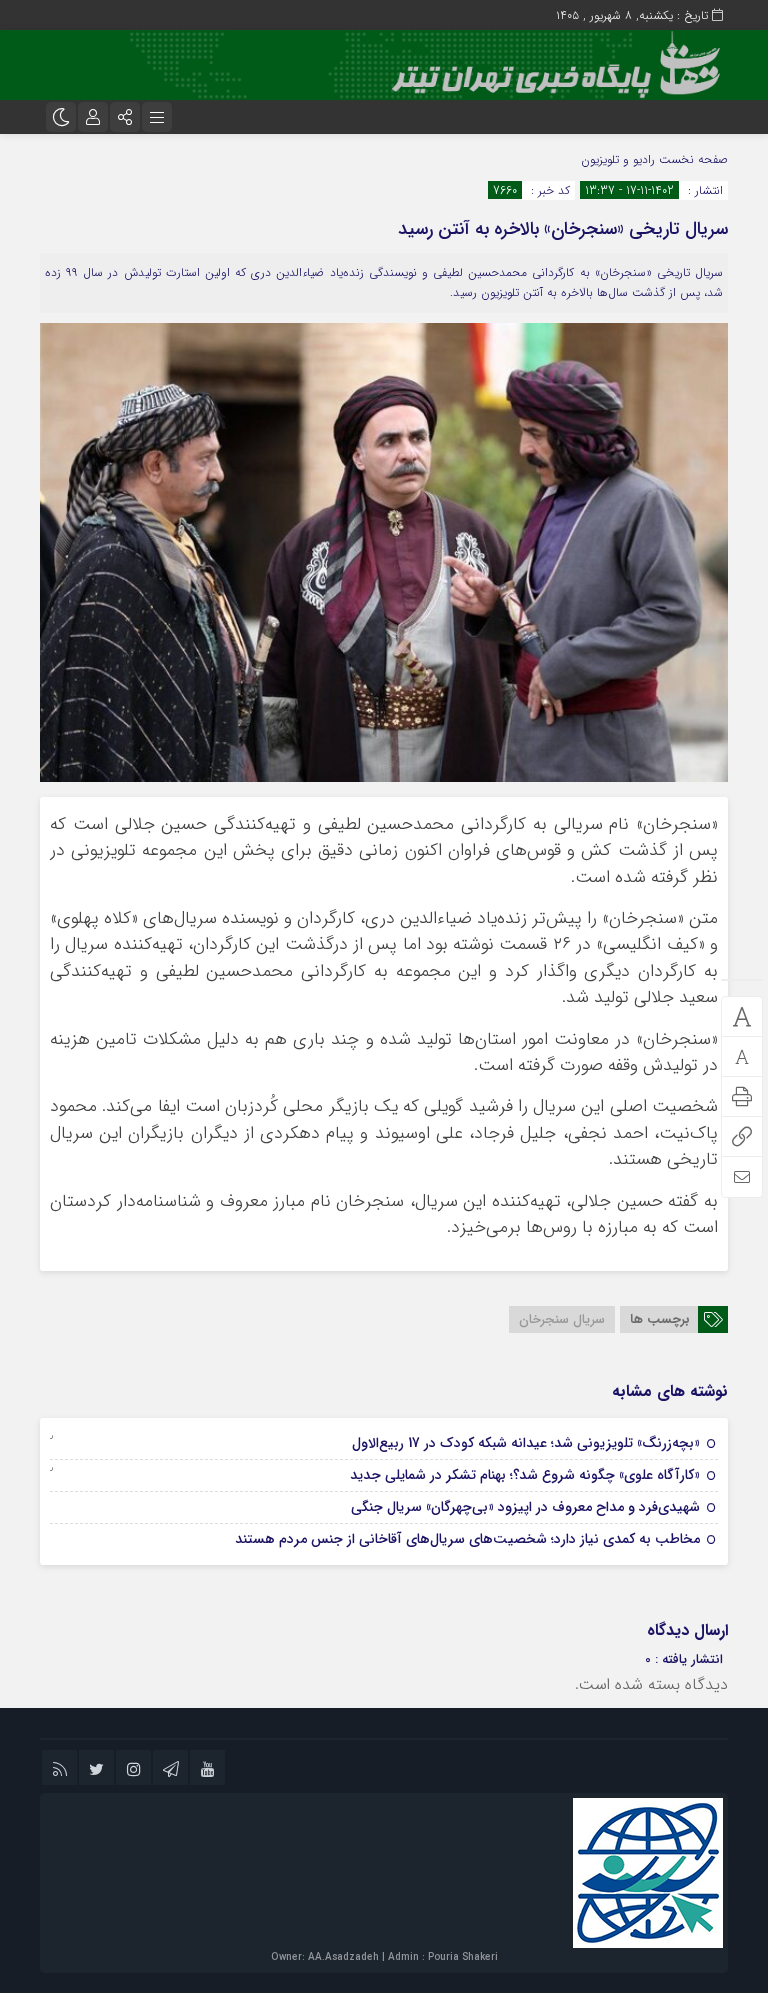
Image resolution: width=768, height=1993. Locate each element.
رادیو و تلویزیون (618, 159)
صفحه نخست (691, 159)
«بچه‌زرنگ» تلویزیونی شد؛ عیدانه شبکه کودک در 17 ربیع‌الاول (526, 1443)
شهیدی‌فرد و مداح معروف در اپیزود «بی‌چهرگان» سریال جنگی (525, 1507)
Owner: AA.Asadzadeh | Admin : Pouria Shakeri (384, 1957)
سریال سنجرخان (562, 1319)
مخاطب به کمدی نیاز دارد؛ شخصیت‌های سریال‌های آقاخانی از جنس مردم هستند (467, 1539)
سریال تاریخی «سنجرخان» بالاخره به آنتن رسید (563, 229)
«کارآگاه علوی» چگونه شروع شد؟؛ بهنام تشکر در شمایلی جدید (525, 1475)
